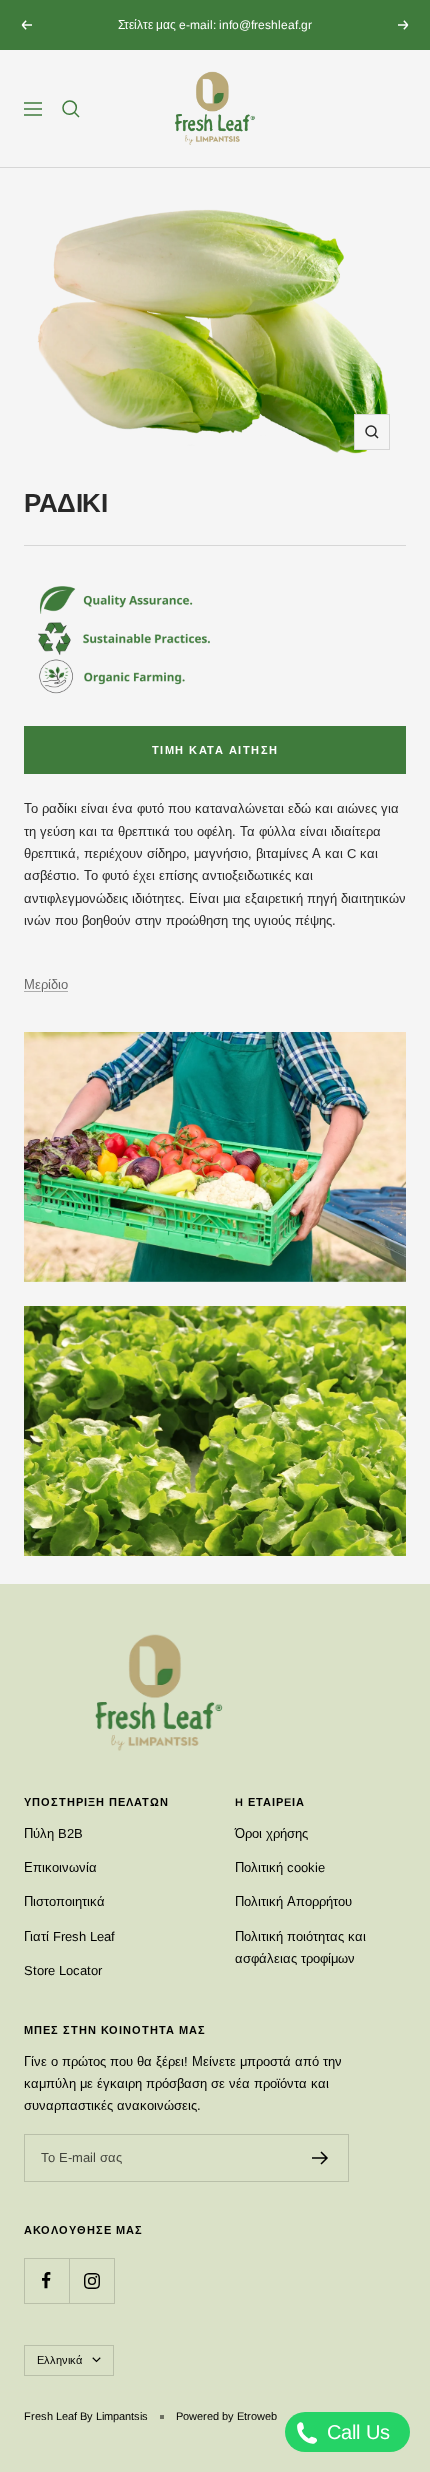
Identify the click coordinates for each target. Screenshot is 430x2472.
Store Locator (63, 1970)
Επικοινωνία (60, 1867)
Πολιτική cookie (280, 1867)
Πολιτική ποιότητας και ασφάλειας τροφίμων (300, 1947)
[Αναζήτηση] (71, 109)
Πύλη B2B (53, 1833)
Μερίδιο (46, 984)
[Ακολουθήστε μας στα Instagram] (91, 2280)
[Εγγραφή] (320, 2158)
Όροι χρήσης (271, 1833)
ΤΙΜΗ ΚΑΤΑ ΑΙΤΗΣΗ (215, 750)
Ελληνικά (59, 2360)
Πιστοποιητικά (64, 1901)
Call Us (355, 2432)
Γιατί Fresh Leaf (69, 1936)
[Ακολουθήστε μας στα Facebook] (46, 2280)
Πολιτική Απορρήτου (293, 1901)
